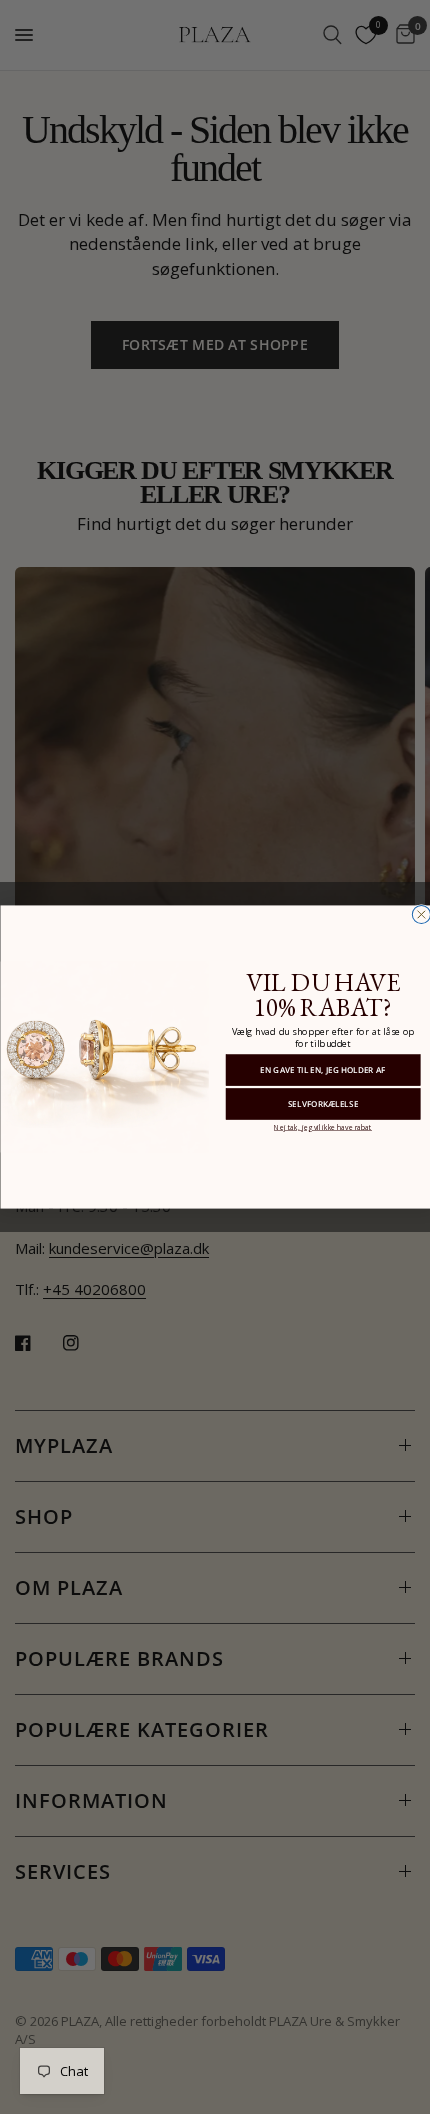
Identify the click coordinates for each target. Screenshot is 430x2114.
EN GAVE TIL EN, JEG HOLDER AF (322, 1069)
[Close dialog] (421, 914)
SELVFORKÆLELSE (322, 1103)
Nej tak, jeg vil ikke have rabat (322, 1127)
